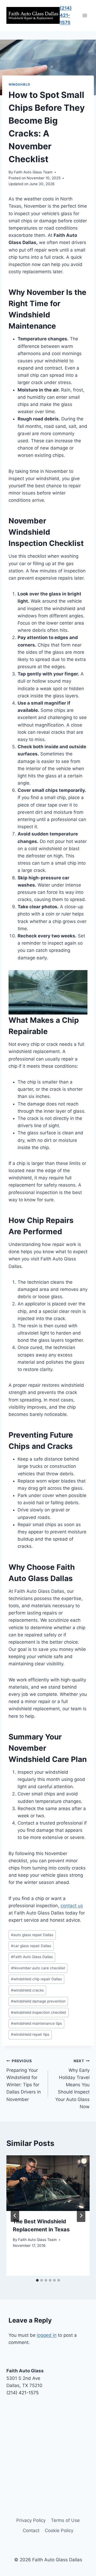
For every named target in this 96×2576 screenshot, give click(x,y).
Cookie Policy (59, 2531)
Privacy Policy (31, 2520)
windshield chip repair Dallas (36, 1979)
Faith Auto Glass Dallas (32, 1957)
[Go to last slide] (15, 2216)
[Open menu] (85, 15)
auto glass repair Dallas (32, 1935)
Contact (31, 2531)
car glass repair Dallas (31, 1946)
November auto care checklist (38, 1968)
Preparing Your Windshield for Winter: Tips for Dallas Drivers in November (24, 2080)
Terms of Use (65, 2520)
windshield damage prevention (38, 2001)
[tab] (37, 2280)
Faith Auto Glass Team (33, 172)
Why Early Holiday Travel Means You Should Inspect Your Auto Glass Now (72, 2084)
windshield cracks (27, 1990)
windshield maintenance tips (36, 2023)
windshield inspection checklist (39, 2012)
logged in (47, 2335)
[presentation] (48, 2183)
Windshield (19, 84)
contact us (72, 1906)
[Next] (81, 2216)
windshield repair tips (30, 2034)
